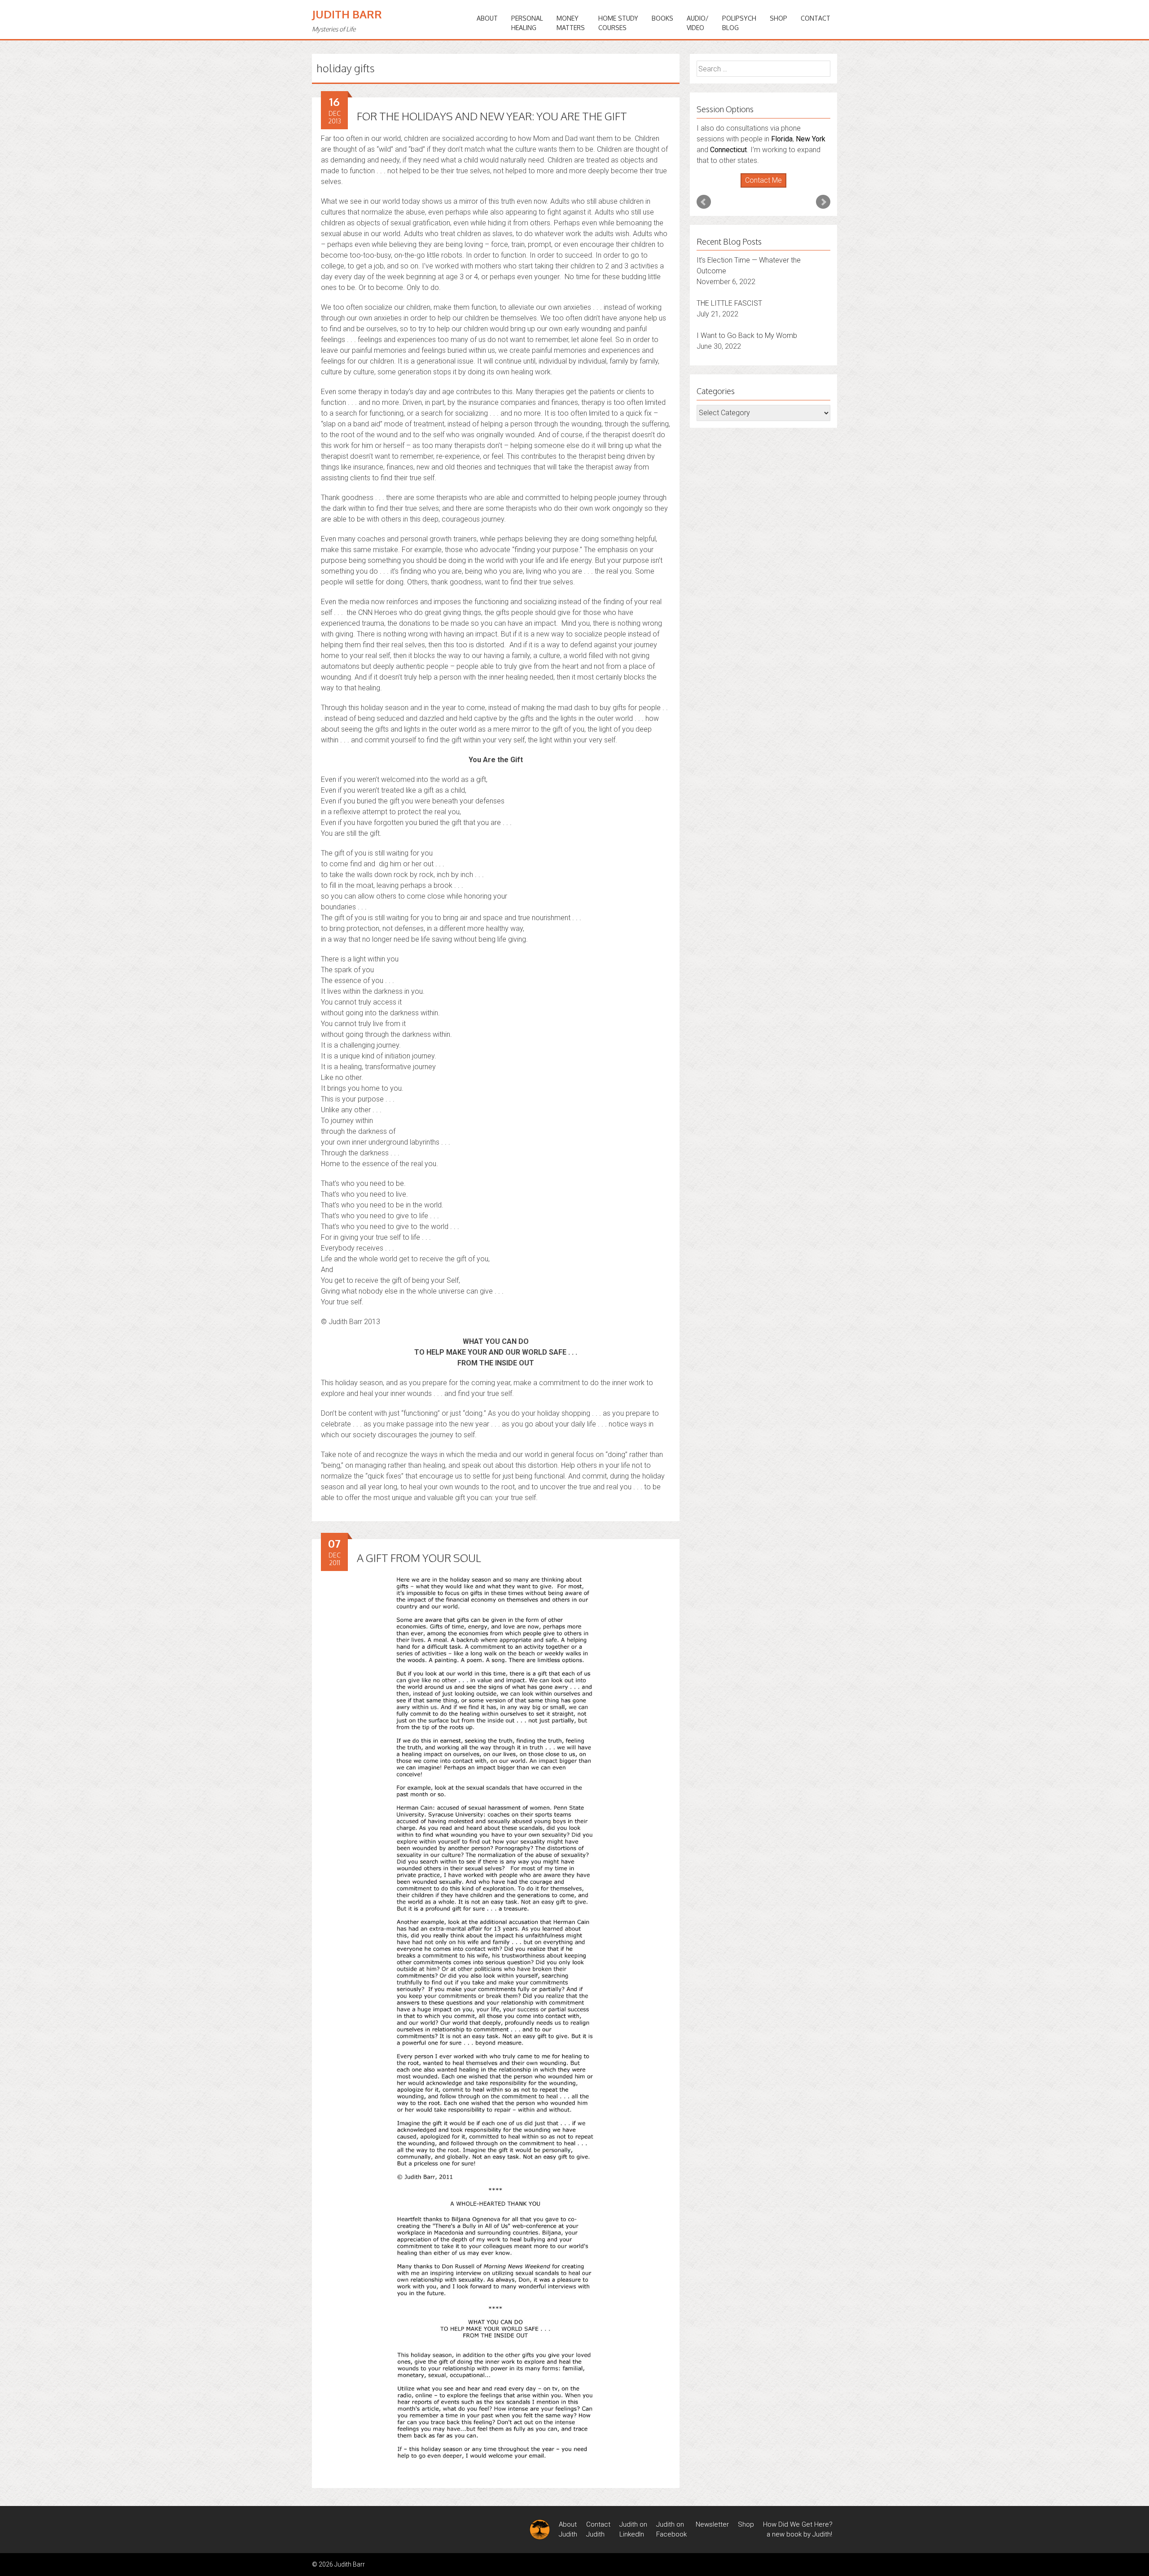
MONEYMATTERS (571, 23)
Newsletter (712, 2524)
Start (760, 156)
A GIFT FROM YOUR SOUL (419, 1558)
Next (823, 170)
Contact (816, 18)
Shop (778, 18)
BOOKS (662, 18)
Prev (704, 170)
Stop (767, 156)
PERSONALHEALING (527, 23)
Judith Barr (347, 14)
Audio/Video (698, 23)
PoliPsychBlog (739, 23)
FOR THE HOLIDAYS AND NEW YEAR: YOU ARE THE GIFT (492, 116)
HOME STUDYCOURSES (618, 23)
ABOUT (487, 18)
